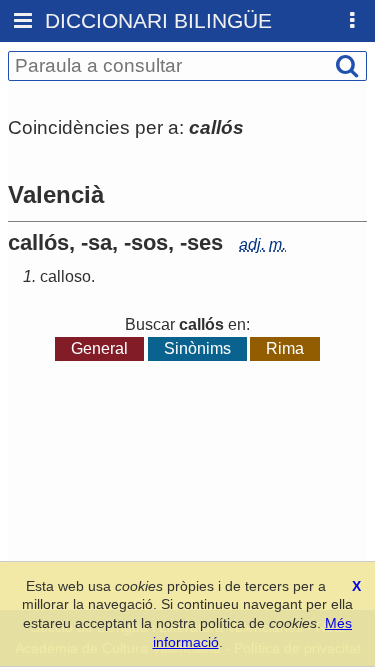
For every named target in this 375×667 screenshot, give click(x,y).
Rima (285, 348)
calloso (65, 276)
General (99, 348)
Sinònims (197, 348)
